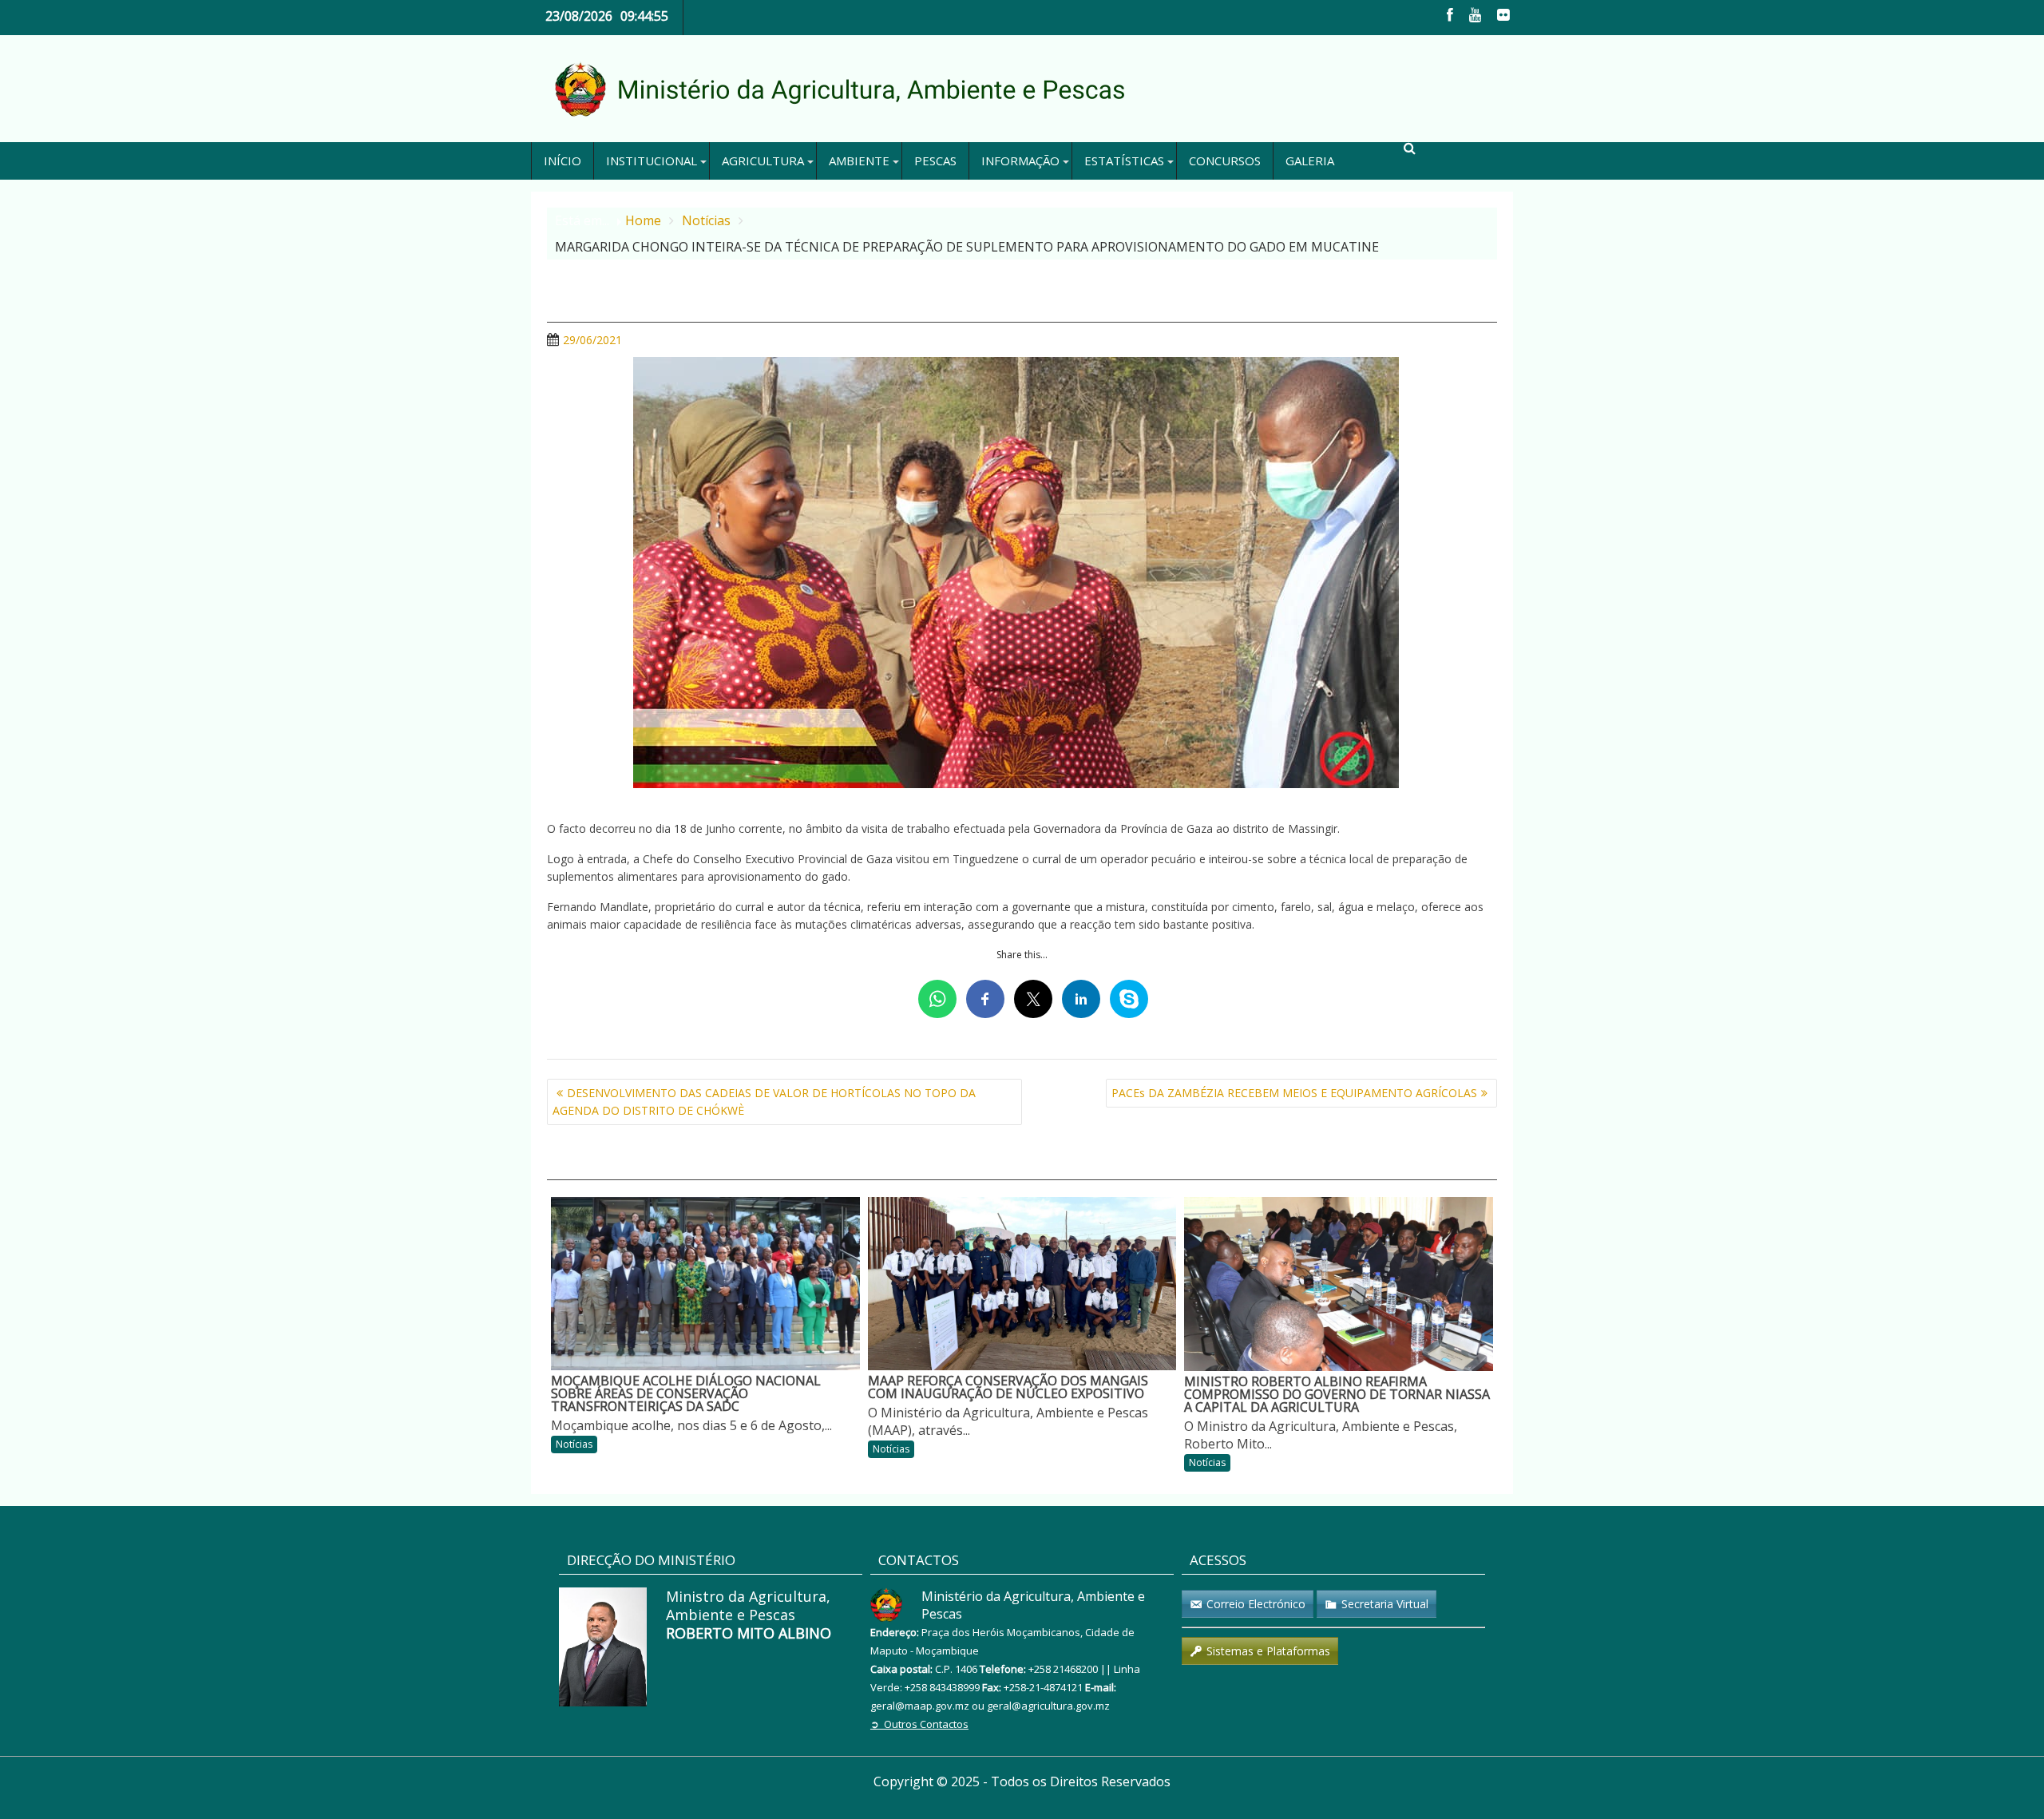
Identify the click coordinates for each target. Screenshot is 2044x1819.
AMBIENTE (859, 160)
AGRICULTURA (763, 160)
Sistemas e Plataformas (1268, 1651)
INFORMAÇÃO (1020, 160)
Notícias (574, 1444)
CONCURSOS (1225, 160)
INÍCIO (562, 160)
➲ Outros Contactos (919, 1724)
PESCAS (935, 160)
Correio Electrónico (1256, 1604)
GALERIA (1310, 160)
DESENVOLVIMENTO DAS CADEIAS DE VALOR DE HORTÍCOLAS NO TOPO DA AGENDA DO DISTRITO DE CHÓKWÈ (764, 1102)
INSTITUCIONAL (652, 160)
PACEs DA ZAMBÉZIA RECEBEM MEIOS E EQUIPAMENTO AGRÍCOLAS (1294, 1093)
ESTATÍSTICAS (1124, 160)
